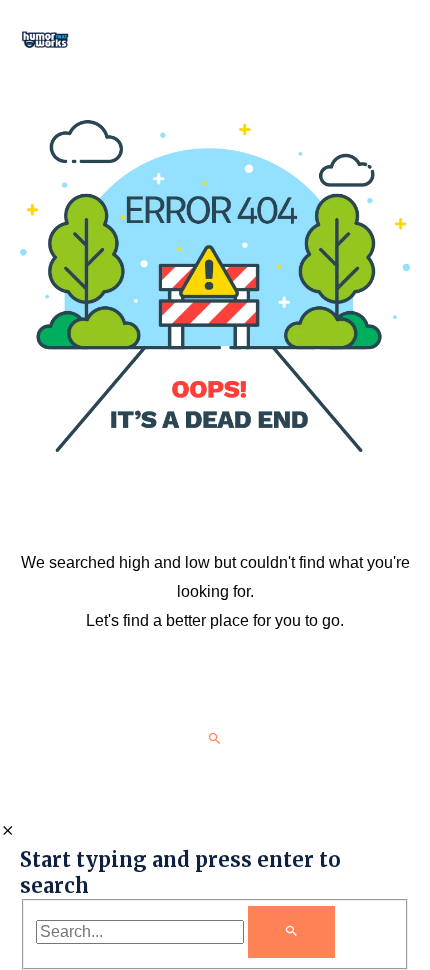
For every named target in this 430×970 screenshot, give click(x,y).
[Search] (291, 932)
